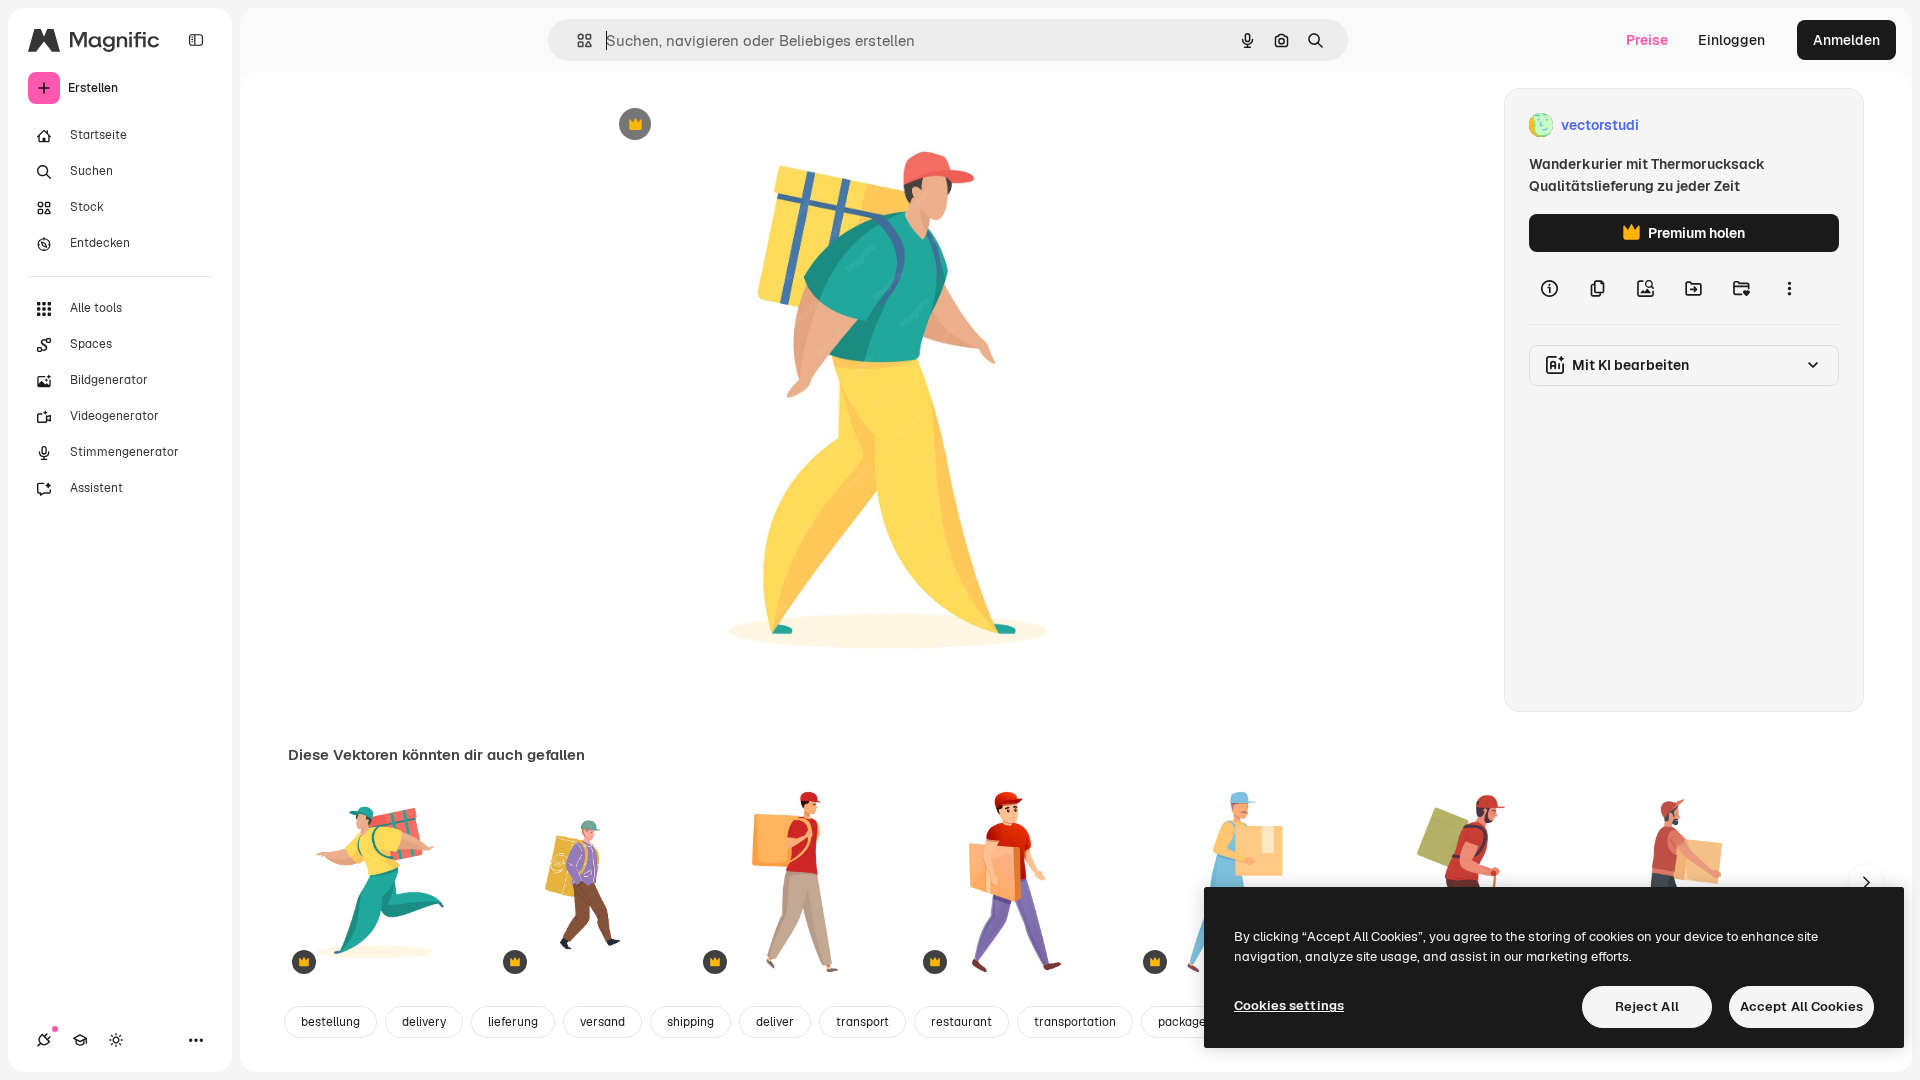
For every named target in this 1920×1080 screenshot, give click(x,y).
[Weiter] (1866, 882)
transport (862, 1022)
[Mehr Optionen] (1789, 288)
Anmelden (1846, 40)
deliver (775, 1022)
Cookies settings (1289, 1005)
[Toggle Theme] (116, 1040)
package (1182, 1022)
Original (727, 125)
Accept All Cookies (1801, 1006)
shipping (690, 1022)
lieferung (513, 1022)
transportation (1075, 1022)
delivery (424, 1022)
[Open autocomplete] (576, 40)
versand (602, 1022)
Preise (1647, 40)
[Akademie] (80, 1040)
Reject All (1647, 1006)
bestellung (330, 1022)
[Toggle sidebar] (196, 40)
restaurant (961, 1022)
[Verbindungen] (44, 1040)
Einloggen (1731, 40)
